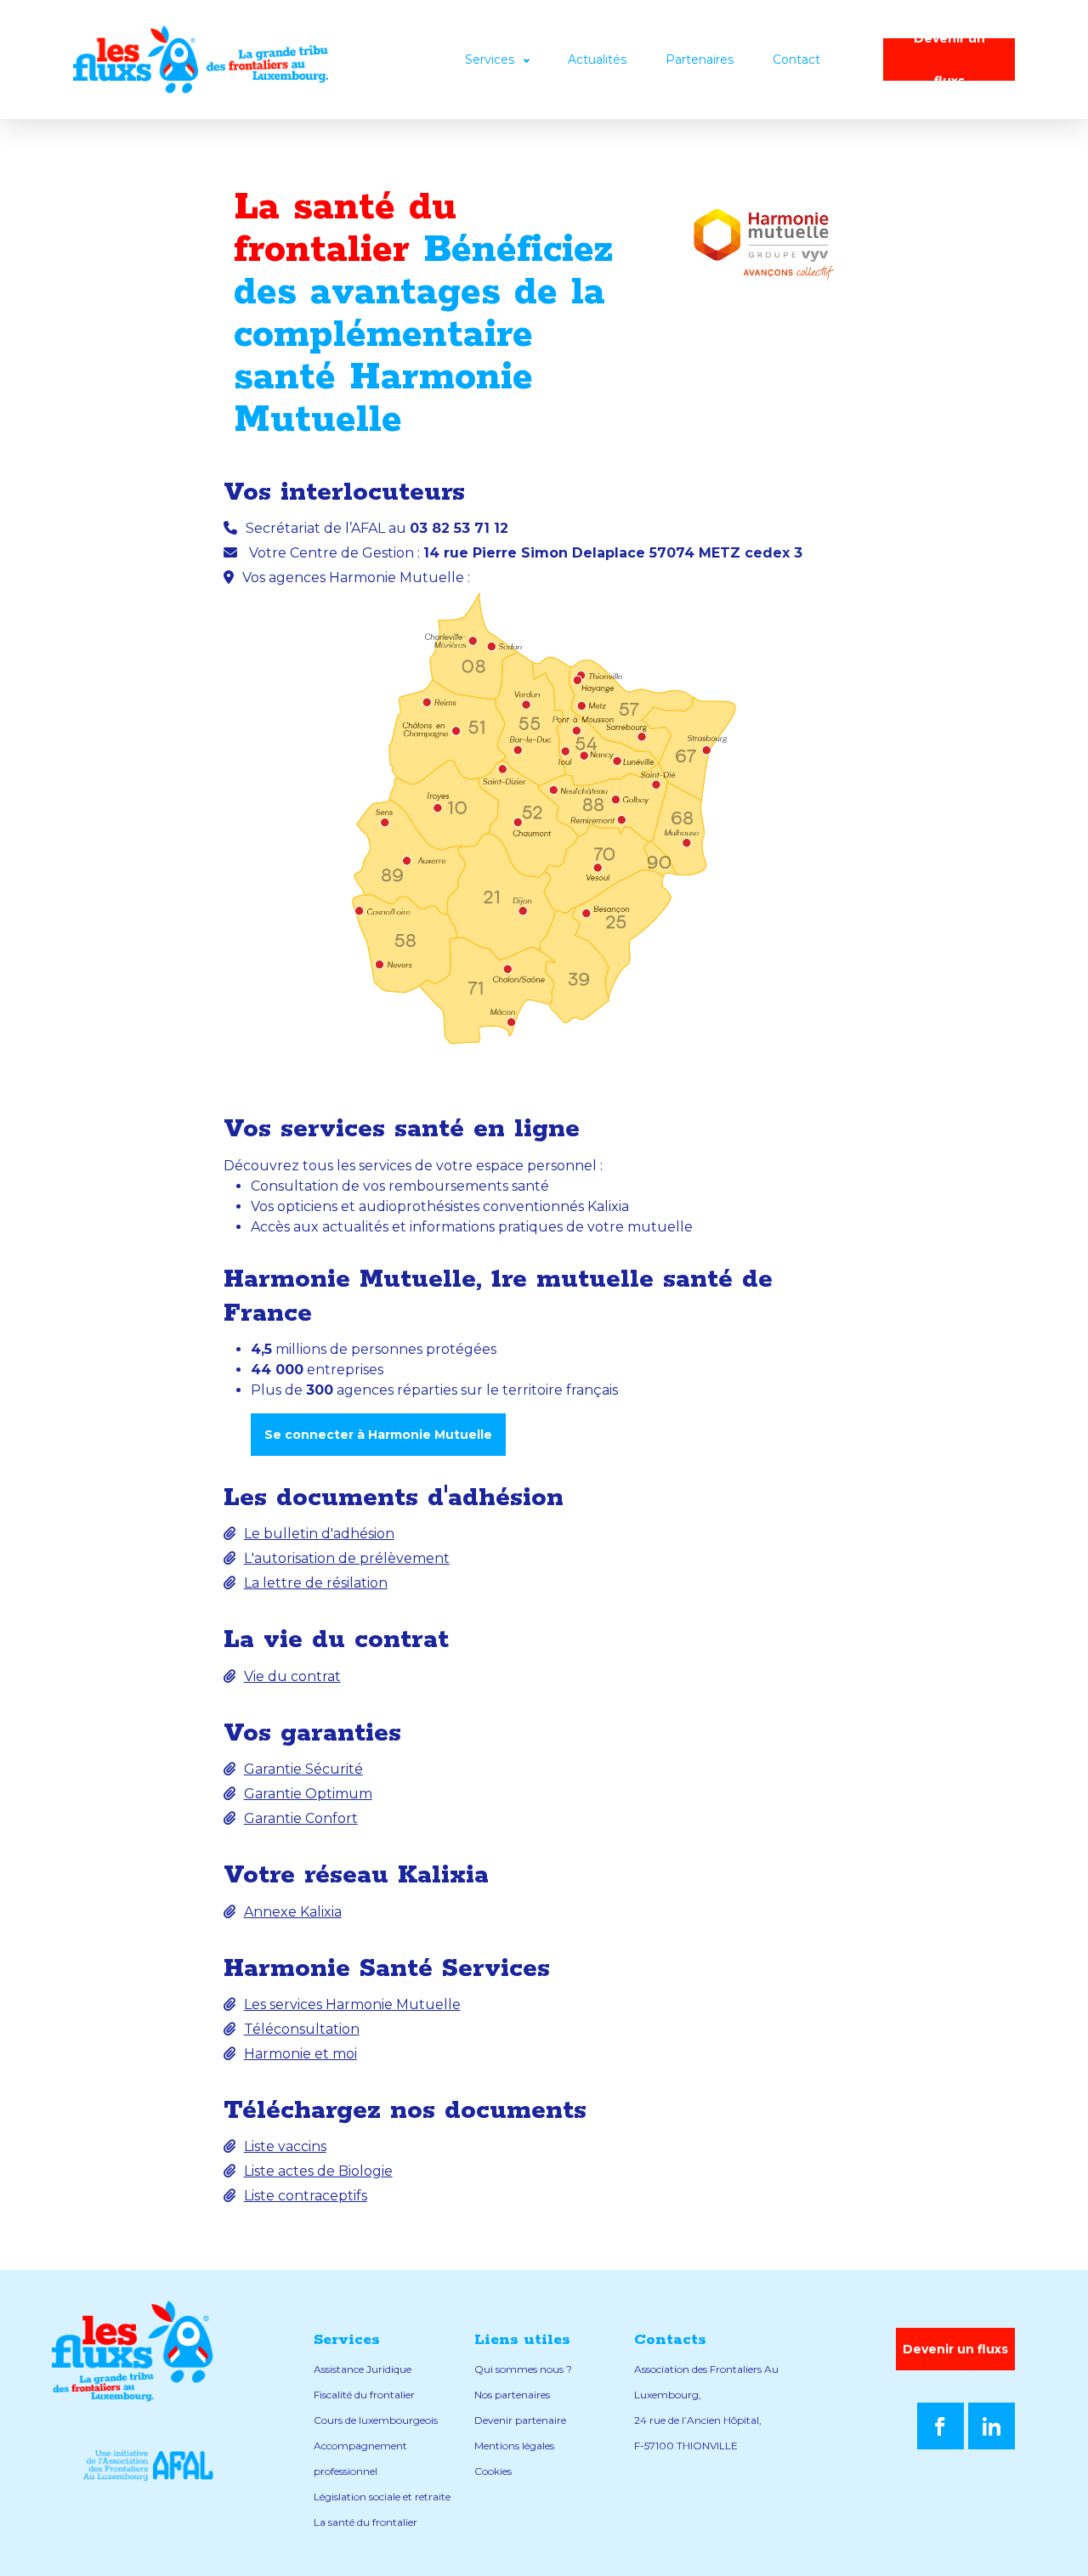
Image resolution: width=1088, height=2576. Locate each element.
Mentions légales (514, 2446)
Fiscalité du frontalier (364, 2395)
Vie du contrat (292, 1676)
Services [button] (491, 59)
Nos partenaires (512, 2395)
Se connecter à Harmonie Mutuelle (378, 1435)
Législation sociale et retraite (382, 2497)
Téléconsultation (302, 2029)
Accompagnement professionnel (360, 2458)
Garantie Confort (301, 1818)
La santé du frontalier (365, 2522)
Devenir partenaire (520, 2420)
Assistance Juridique (363, 2369)
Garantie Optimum (308, 1794)
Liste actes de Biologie (318, 2171)
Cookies (493, 2471)
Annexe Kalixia (293, 1912)
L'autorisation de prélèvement (347, 1558)
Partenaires (700, 59)
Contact (796, 59)
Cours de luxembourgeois (376, 2420)
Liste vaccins (285, 2146)
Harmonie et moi (300, 2054)
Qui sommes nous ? (523, 2369)
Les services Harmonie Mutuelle (352, 2004)
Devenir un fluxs (949, 59)
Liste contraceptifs (306, 2196)
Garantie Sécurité (303, 1769)
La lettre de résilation (316, 1583)
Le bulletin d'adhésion (319, 1534)
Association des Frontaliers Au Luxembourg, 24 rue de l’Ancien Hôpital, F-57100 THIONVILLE (706, 2407)
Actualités (597, 59)
